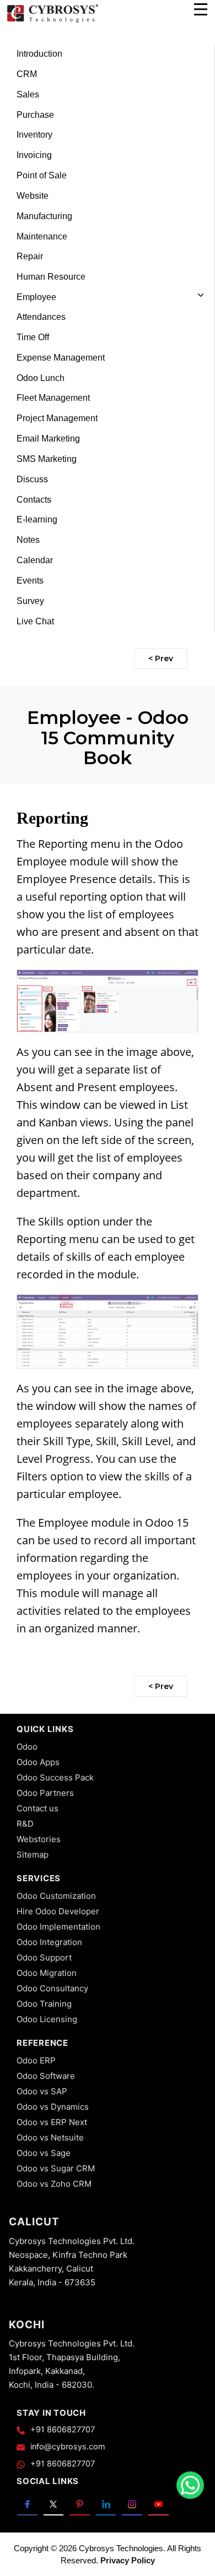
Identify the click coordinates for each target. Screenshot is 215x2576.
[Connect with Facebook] (27, 2503)
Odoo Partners (45, 1793)
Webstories (39, 1839)
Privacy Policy (128, 2560)
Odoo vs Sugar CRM (56, 2168)
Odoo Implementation (58, 1927)
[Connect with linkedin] (106, 2503)
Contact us (37, 1808)
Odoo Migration (47, 1973)
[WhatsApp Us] (190, 2485)
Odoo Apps (38, 1762)
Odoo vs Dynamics (53, 2107)
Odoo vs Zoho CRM (54, 2184)
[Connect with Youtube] (158, 2503)
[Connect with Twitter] (54, 2503)
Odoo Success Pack (55, 1777)
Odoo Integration (49, 1942)
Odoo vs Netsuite (50, 2137)
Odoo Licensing (47, 2019)
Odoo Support (44, 1957)
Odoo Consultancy (52, 1988)
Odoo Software (46, 2076)
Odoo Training (44, 2004)
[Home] (52, 21)
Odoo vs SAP (42, 2091)
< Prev (161, 658)
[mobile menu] (201, 9)
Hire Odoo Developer (58, 1911)
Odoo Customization (56, 1896)
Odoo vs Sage (44, 2153)
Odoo (27, 1747)
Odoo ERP (36, 2060)
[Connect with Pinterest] (80, 2503)
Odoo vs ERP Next (52, 2122)
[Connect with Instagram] (132, 2503)
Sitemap (33, 1855)
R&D (25, 1824)
